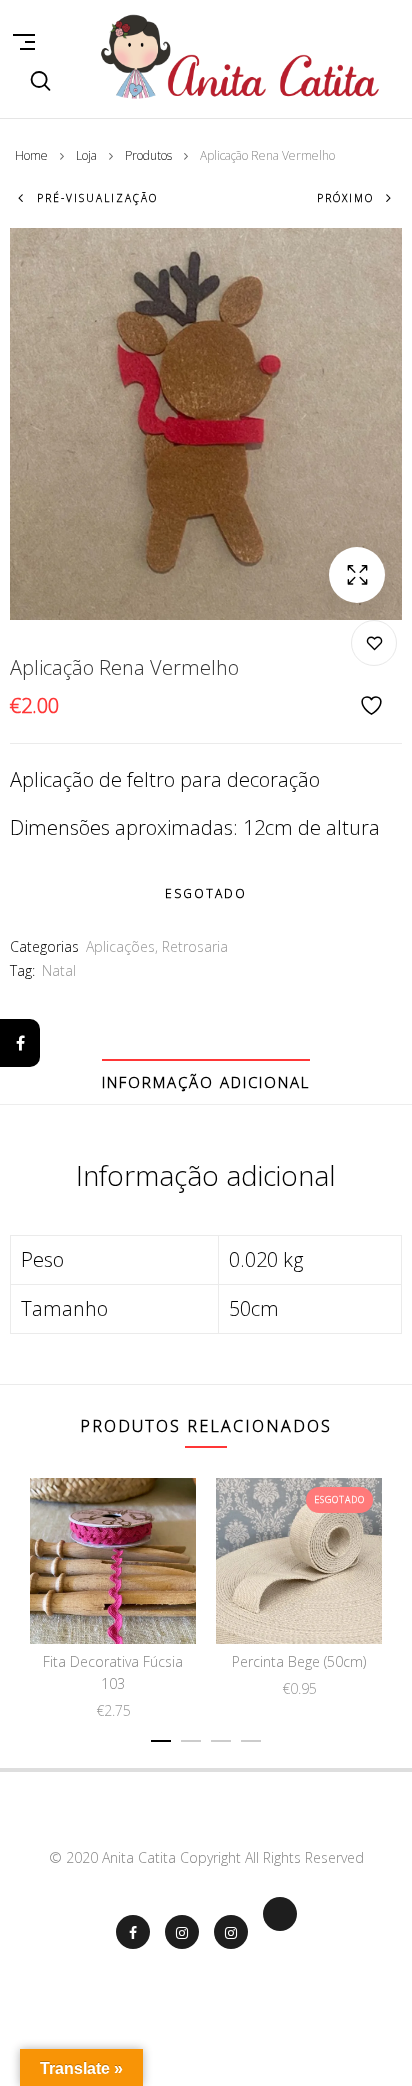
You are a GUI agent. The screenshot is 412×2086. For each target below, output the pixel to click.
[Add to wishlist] (374, 669)
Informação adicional (206, 1082)
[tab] (206, 1082)
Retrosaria (195, 946)
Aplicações (120, 946)
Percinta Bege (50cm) (299, 1661)
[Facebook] (20, 1043)
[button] (357, 575)
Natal (59, 970)
